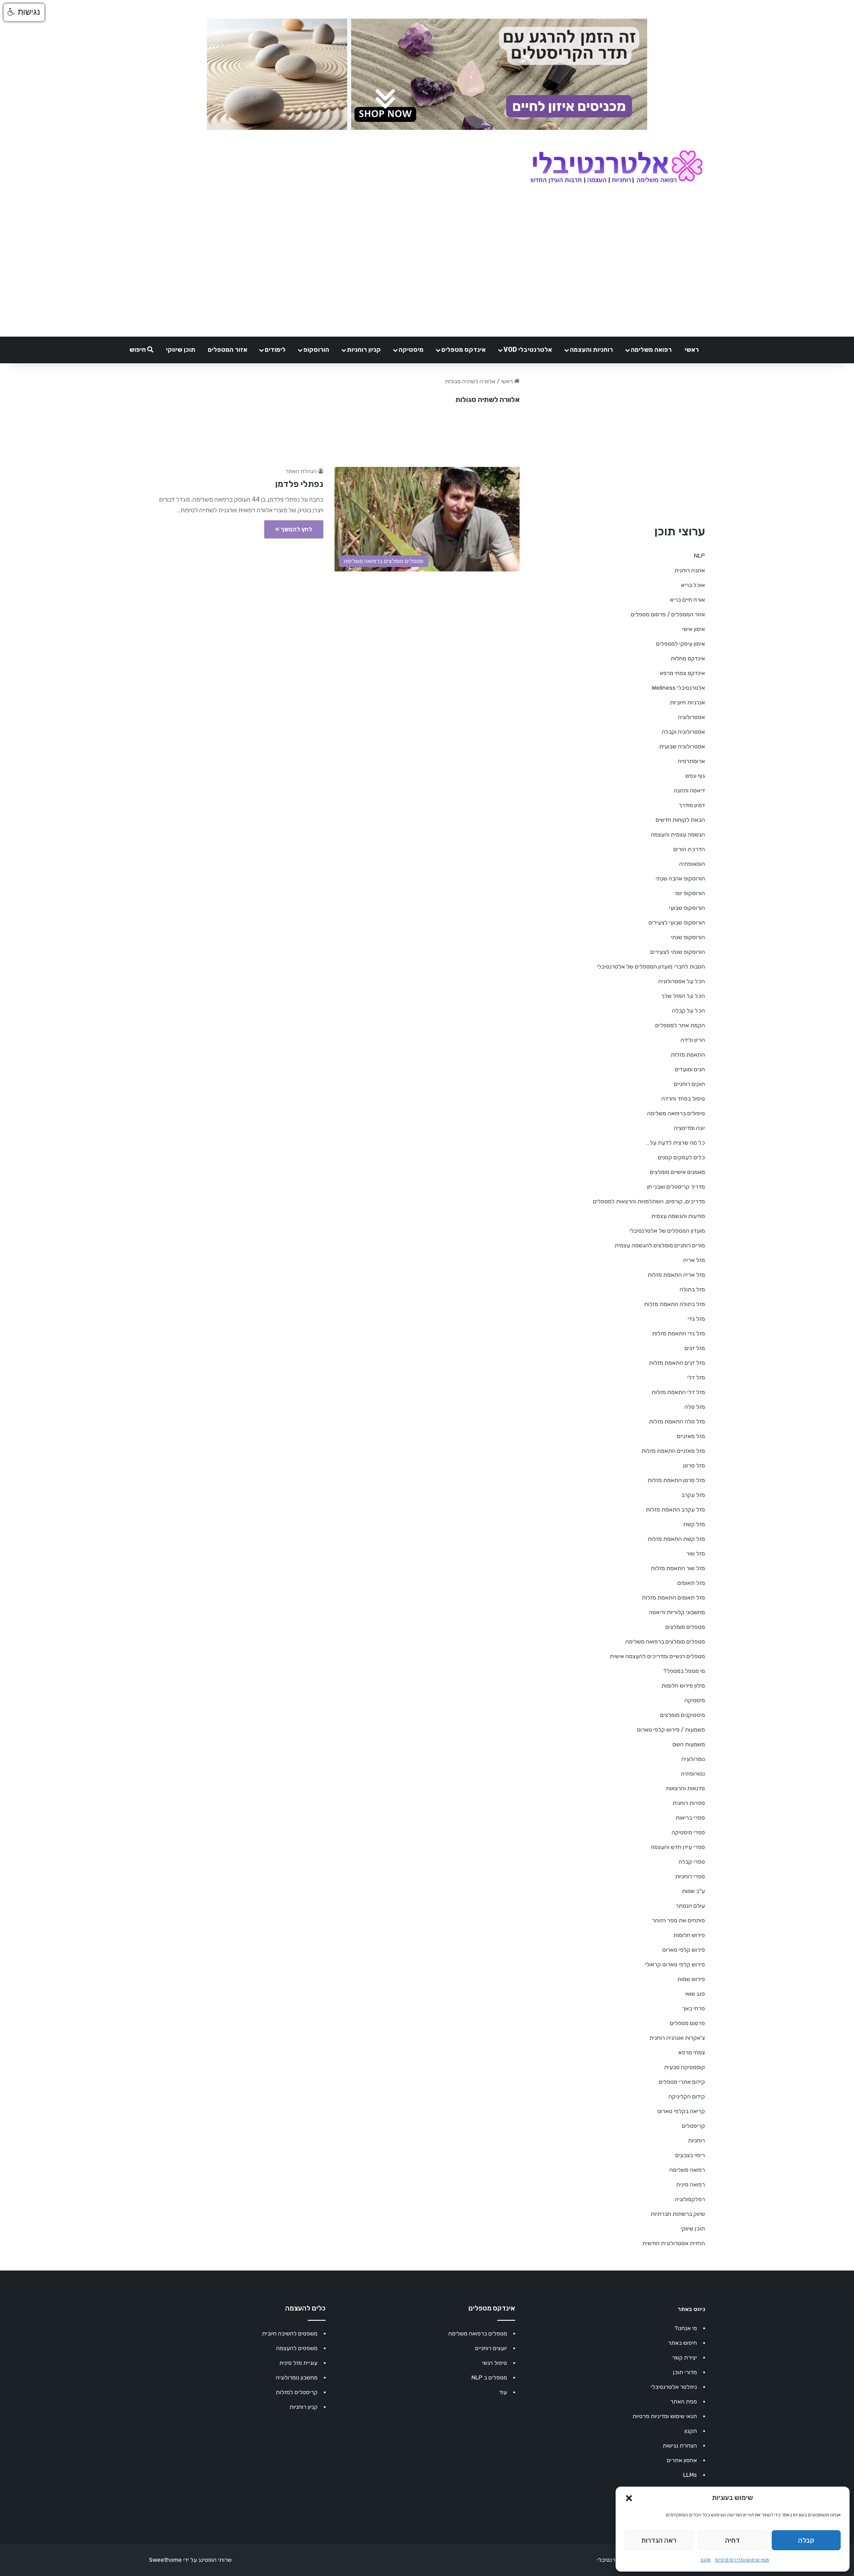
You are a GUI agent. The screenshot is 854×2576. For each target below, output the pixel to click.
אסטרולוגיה (691, 717)
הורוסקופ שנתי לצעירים (678, 952)
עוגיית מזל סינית (298, 2363)
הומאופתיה (692, 864)
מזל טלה (695, 1407)
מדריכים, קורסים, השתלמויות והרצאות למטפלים (649, 1201)
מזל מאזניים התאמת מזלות (673, 1451)
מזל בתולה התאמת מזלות (675, 1304)
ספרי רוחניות (690, 1876)
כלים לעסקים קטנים (681, 1157)
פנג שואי (695, 1994)
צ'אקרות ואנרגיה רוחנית (677, 2038)
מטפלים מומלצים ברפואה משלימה (665, 1642)
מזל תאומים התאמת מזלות (673, 1597)
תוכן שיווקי (181, 350)
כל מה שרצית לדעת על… (675, 1143)
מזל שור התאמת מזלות (678, 1568)
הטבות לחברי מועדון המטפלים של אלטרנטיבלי (651, 967)
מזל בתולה (692, 1289)
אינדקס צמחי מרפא (682, 673)
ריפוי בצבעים (690, 2155)
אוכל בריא (693, 585)
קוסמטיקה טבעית (685, 2067)
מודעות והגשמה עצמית (678, 1216)
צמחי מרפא (692, 2052)
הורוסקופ (316, 350)
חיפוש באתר (683, 2343)
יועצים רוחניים (491, 2348)
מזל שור (696, 1553)
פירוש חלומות (689, 1935)
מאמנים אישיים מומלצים (677, 1172)
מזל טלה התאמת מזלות (677, 1421)
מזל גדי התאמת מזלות (679, 1333)
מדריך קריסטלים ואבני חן (676, 1187)
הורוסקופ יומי (690, 893)
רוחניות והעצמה (591, 350)
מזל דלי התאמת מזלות (678, 1392)
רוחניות (697, 2140)
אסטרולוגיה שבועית (682, 746)
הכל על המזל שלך (683, 996)
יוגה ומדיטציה (689, 1128)
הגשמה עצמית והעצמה (678, 834)
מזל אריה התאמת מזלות (676, 1275)
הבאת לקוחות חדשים (680, 820)
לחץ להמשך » (294, 529)
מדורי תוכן (685, 2372)
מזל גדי (696, 1319)
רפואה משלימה (651, 350)
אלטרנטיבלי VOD (528, 350)
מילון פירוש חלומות (683, 1686)
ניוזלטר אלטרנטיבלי (674, 2387)
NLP (699, 556)
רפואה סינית (691, 2184)
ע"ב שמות (693, 1891)
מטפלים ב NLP (489, 2377)
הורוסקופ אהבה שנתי (680, 878)
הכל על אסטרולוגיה (682, 981)
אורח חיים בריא (687, 600)
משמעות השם (689, 1744)
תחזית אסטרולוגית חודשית (674, 2243)
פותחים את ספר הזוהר (679, 1920)
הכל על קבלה (689, 1011)
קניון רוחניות (364, 350)
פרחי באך (694, 2008)
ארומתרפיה (691, 761)
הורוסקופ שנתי (688, 937)
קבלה (806, 2540)
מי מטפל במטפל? (684, 1671)
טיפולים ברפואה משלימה (676, 1113)
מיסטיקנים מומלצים (683, 1715)
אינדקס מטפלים (463, 350)
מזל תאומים (691, 1583)
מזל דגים (695, 1348)
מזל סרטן (694, 1465)
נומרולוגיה (693, 1759)
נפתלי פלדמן (299, 484)
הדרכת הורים (689, 849)
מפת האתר (684, 2401)
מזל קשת (694, 1524)
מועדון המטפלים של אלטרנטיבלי (667, 1231)
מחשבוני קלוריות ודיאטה (677, 1612)
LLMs (690, 2475)
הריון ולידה (693, 1040)
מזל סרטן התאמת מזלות (676, 1480)
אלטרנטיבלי (611, 2560)
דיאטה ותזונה (689, 790)
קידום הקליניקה (687, 2096)
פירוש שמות (691, 1979)
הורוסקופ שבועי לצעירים (677, 922)
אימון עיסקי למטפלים (681, 644)
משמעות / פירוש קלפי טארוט (671, 1730)
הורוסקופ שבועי (687, 908)
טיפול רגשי (495, 2363)
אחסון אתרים (682, 2460)
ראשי (692, 350)
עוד (503, 2392)
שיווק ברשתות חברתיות (678, 2214)
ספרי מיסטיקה (688, 1832)
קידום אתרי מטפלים (682, 2082)
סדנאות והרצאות (685, 1788)
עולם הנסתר (690, 1906)
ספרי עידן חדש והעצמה (678, 1847)
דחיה (732, 2540)
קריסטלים (693, 2126)
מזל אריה (694, 1260)
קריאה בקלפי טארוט (681, 2111)
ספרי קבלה (692, 1862)
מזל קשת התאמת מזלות (676, 1539)
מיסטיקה (411, 350)
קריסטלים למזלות (297, 2392)
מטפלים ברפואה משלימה (478, 2333)
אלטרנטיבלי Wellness (678, 688)
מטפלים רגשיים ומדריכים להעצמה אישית (657, 1656)
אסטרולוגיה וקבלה (683, 732)
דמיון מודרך (692, 805)
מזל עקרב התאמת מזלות (675, 1509)
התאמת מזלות (688, 1055)
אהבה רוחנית (690, 570)
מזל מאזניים (691, 1436)
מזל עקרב (693, 1495)
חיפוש (138, 350)
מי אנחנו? (686, 2328)
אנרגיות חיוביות (687, 702)
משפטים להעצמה (297, 2348)
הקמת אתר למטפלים (680, 1025)
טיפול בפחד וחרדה (683, 1099)
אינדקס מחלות (688, 658)
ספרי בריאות (690, 1818)
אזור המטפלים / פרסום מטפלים (668, 614)
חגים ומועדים (690, 1069)
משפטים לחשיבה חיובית (290, 2333)
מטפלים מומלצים (685, 1627)
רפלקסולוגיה (690, 2199)
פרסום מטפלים (687, 2023)
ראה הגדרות (659, 2540)
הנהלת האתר (301, 471)
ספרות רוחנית (689, 1803)
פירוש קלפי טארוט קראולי (675, 1964)
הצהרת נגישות (680, 2445)
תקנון (706, 2560)
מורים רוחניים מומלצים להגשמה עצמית (660, 1245)
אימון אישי (694, 629)
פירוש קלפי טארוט (684, 1950)
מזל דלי (696, 1377)
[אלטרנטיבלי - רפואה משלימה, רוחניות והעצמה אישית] (617, 168)
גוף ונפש (695, 776)
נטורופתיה (693, 1774)
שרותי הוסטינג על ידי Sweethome (190, 2560)
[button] (629, 2498)
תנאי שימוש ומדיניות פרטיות (742, 2560)
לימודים (275, 350)
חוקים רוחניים (689, 1084)
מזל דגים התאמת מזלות (677, 1363)
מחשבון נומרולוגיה (297, 2377)
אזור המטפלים (228, 350)
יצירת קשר (685, 2357)
